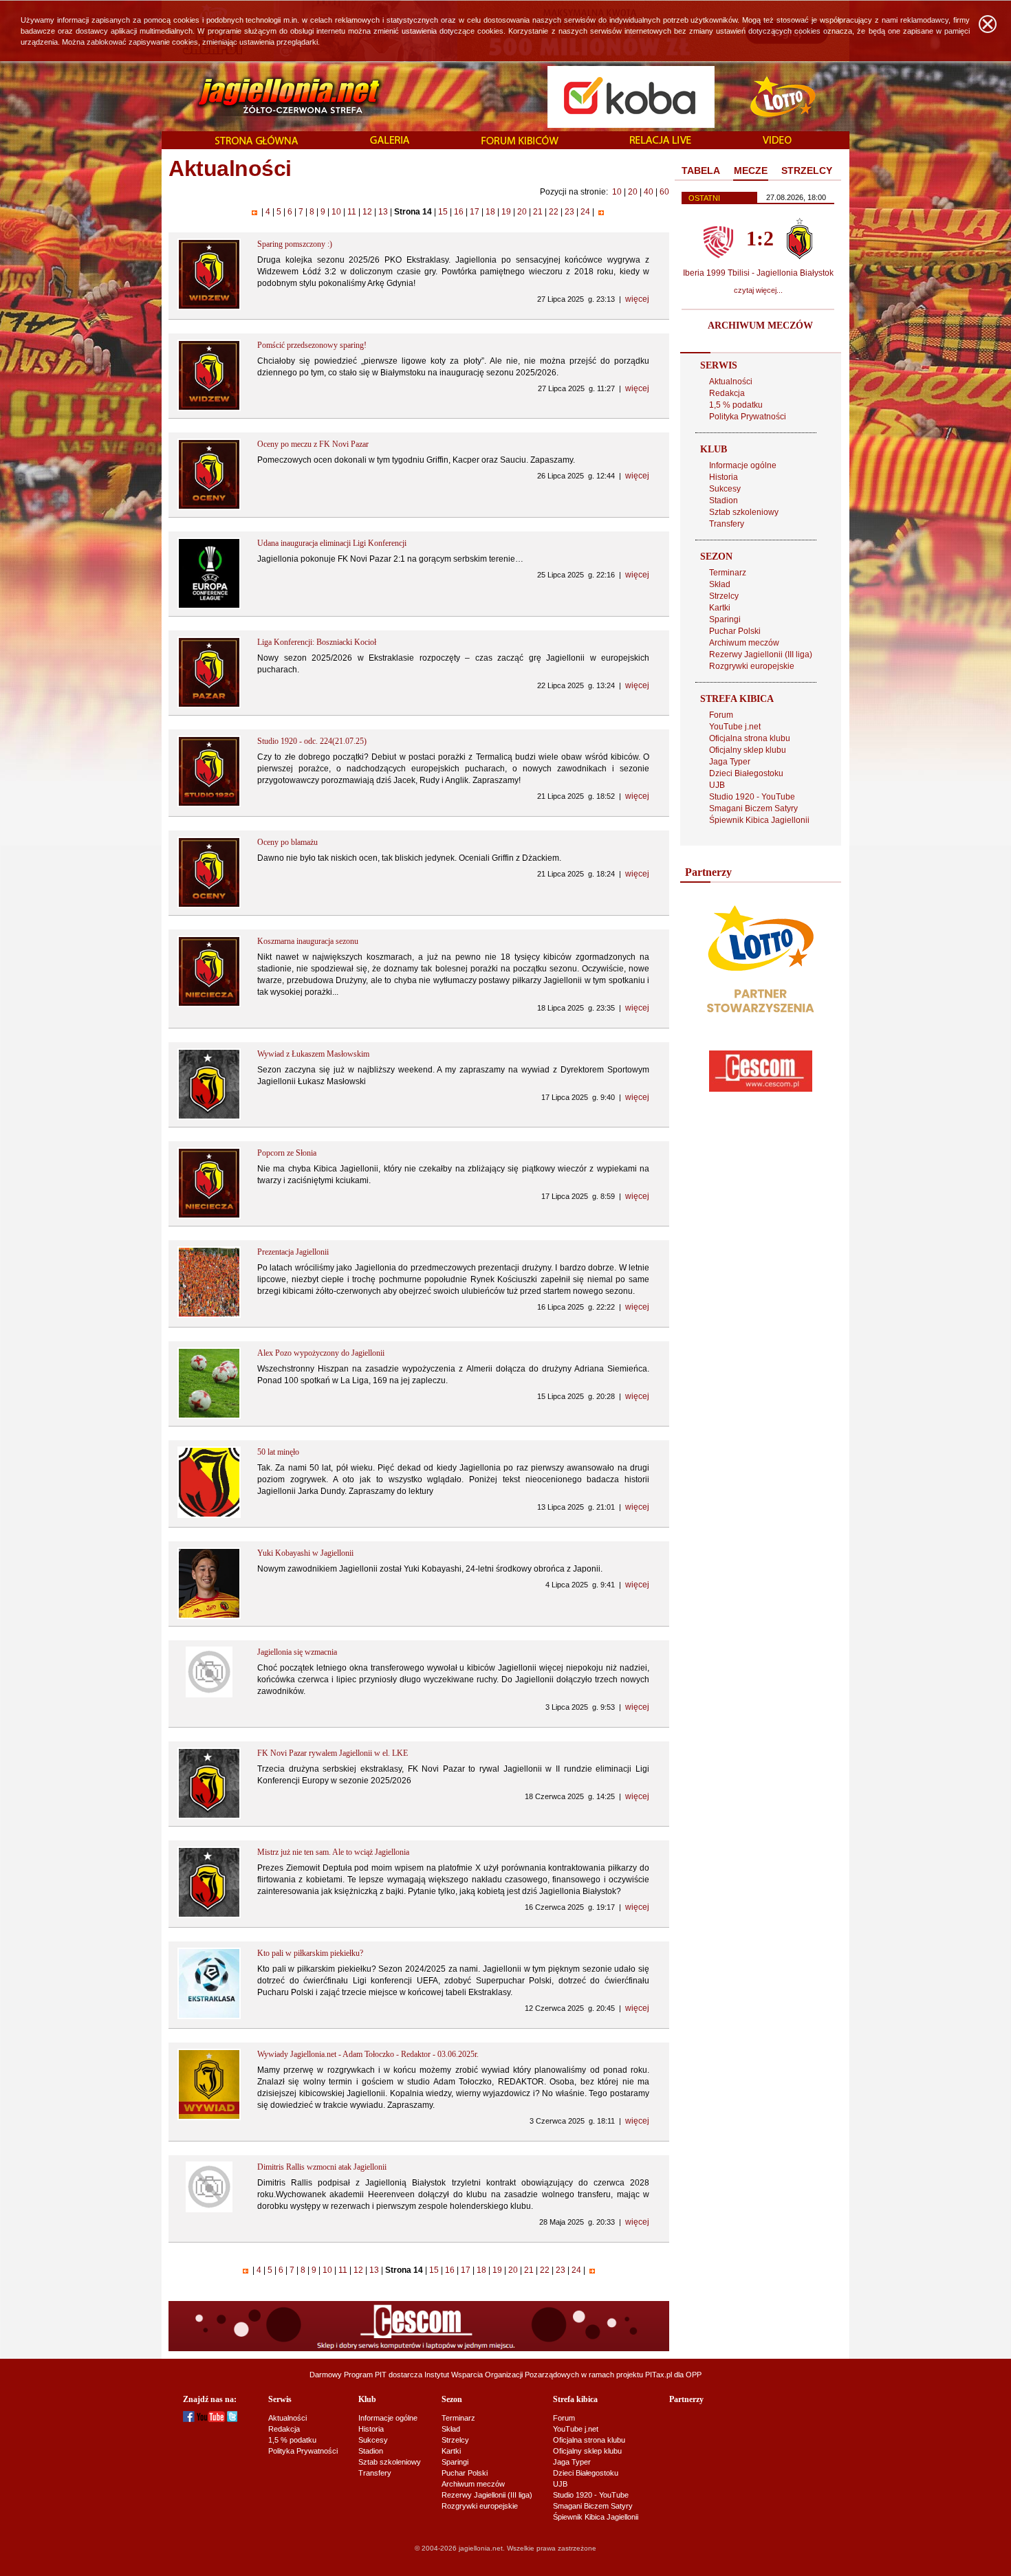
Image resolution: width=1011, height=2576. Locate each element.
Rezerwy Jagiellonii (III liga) (761, 654)
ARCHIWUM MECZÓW (760, 326)
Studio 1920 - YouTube (752, 797)
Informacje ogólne (743, 465)
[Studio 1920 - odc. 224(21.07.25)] (209, 804)
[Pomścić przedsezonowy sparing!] (209, 408)
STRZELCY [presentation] (807, 170)
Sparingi (725, 619)
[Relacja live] (661, 141)
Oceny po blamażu (287, 842)
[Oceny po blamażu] (209, 905)
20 (633, 192)
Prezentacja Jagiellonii (293, 1252)
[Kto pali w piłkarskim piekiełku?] (209, 2016)
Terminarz (728, 573)
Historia (724, 477)
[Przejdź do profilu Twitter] (232, 2419)
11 (352, 212)
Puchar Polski (735, 631)
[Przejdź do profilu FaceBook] (189, 2419)
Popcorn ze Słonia (287, 1153)
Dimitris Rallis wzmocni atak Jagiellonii (322, 2167)
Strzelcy (724, 596)
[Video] (777, 141)
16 (459, 212)
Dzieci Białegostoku (746, 773)
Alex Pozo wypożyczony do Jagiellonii (321, 1353)
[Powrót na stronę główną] (274, 96)
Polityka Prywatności (748, 417)
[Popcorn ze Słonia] (209, 1216)
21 (538, 212)
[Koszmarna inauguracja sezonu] (209, 1004)
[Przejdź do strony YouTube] (211, 2419)
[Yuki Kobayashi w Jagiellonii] (209, 1616)
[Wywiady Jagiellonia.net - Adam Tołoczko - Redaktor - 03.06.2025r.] (209, 2117)
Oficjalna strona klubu (750, 738)
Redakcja (727, 393)
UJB (717, 785)
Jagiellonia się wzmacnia (297, 1652)
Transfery (727, 524)
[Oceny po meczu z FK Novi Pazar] (209, 507)
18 (490, 212)
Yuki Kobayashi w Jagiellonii (305, 1553)
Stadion (724, 500)
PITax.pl (659, 2375)
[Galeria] (390, 141)
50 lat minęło (278, 1452)
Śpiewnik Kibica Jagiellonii (759, 820)
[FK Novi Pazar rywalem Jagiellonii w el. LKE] (209, 1816)
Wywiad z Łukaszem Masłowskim (313, 1054)
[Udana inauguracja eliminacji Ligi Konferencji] (209, 606)
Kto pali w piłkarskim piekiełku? (310, 1953)
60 (664, 192)
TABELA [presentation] (701, 170)
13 (383, 212)
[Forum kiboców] (520, 141)
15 (443, 212)
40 (649, 192)
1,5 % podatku (736, 405)
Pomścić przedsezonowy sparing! (312, 345)
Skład (720, 584)
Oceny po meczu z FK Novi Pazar (313, 444)
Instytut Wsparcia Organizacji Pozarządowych (502, 2375)
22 (554, 212)
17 (475, 212)
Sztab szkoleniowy (744, 512)
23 (569, 212)
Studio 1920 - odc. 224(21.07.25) (312, 741)
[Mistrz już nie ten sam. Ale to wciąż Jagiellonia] (209, 1915)
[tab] (701, 171)
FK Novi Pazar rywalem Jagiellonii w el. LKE (333, 1753)
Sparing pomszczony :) (295, 244)
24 (585, 212)
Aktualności (731, 382)
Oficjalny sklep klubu (748, 750)
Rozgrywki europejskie (752, 666)
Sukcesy (725, 489)
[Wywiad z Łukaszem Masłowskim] (209, 1117)
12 (367, 212)
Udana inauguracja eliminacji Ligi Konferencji (332, 543)
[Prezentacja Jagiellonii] (209, 1315)
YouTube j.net (735, 727)
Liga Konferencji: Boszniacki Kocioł (317, 642)
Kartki (720, 608)
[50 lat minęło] (209, 1515)
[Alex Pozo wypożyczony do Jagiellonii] (209, 1416)
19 (506, 212)
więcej (637, 299)
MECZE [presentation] (751, 170)
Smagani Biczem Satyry (753, 808)
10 (617, 192)
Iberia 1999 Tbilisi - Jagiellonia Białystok (758, 273)
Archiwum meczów (744, 643)
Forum (721, 715)
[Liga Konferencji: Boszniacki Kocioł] (209, 705)
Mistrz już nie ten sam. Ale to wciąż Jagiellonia (333, 1852)
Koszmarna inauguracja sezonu (308, 941)
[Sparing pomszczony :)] (209, 307)
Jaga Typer (730, 762)
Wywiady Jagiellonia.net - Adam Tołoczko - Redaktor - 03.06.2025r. (368, 2054)
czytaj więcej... (758, 290)
